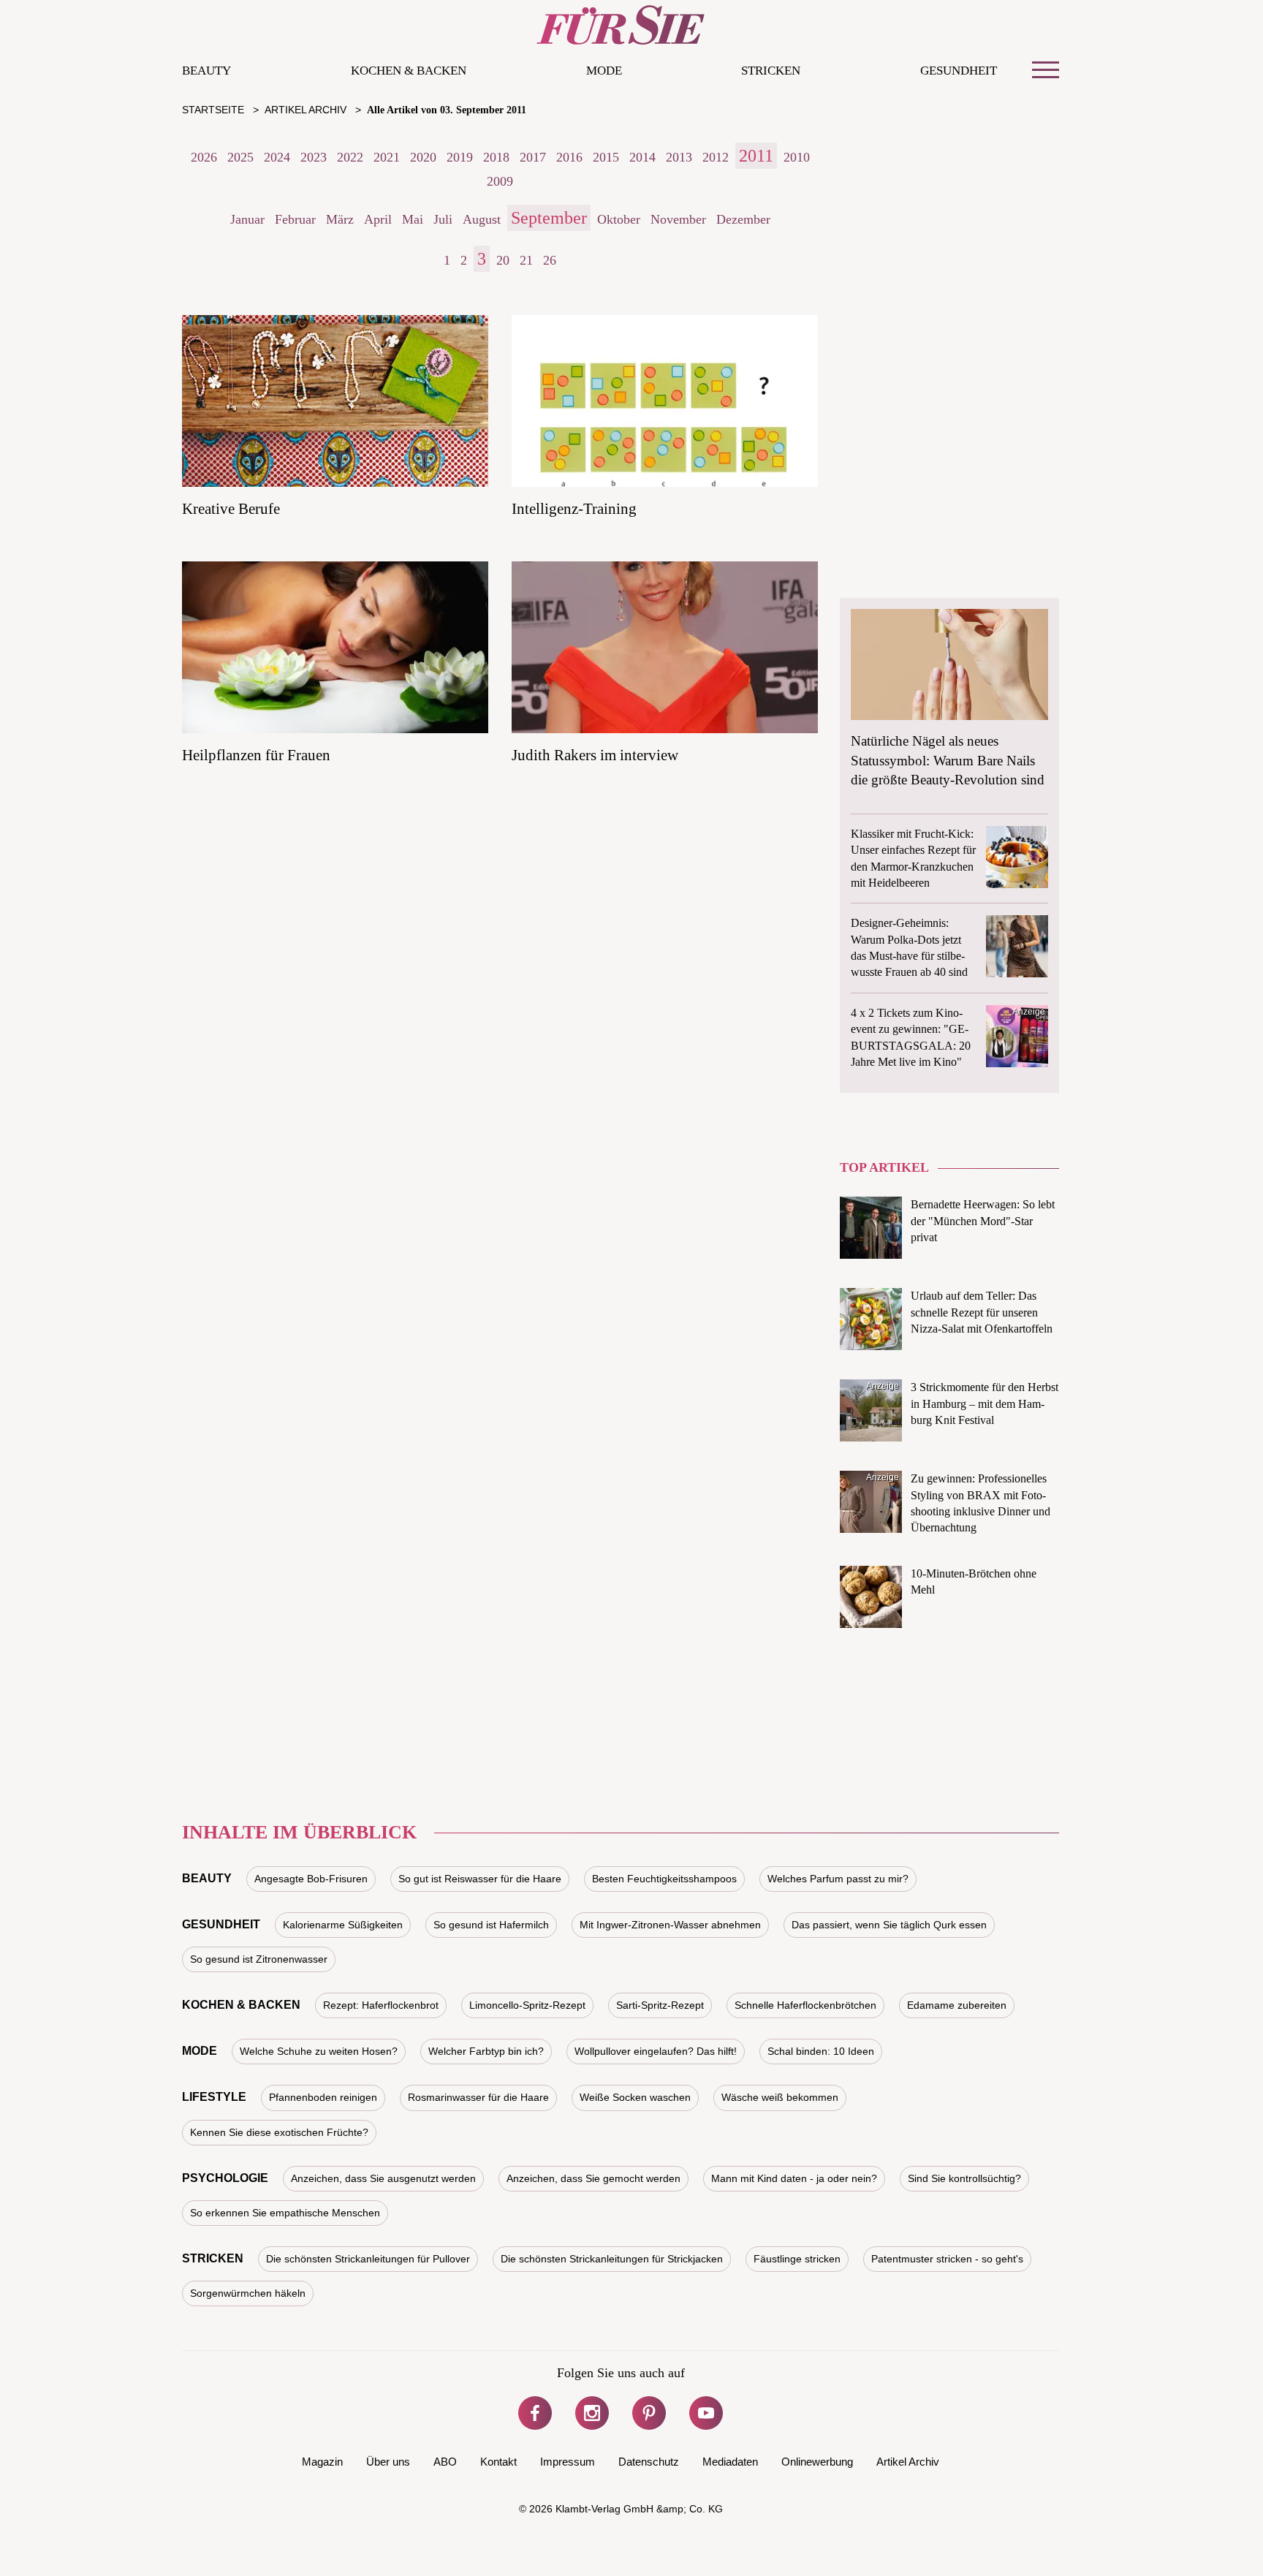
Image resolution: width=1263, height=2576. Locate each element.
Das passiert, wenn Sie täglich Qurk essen (889, 1925)
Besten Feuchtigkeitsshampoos (664, 1879)
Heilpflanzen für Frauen (256, 755)
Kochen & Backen (409, 71)
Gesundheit (959, 71)
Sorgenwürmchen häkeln (248, 2293)
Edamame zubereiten (957, 2005)
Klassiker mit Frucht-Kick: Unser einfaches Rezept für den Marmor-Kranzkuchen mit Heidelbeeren (913, 858)
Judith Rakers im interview (595, 755)
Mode (604, 71)
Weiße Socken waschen (635, 2097)
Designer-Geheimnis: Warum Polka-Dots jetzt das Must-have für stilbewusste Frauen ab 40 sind (909, 947)
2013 (679, 157)
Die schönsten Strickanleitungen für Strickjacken (612, 2259)
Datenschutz (649, 2462)
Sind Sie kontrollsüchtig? (964, 2178)
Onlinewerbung (817, 2462)
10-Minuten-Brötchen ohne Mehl (974, 1581)
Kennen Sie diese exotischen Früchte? (279, 2132)
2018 (496, 157)
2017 (533, 157)
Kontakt (498, 2462)
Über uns (388, 2462)
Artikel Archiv (908, 2462)
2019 (460, 157)
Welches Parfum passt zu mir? (838, 1879)
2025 (240, 157)
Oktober (619, 219)
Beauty (206, 71)
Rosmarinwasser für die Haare (478, 2097)
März (340, 219)
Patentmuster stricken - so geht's (947, 2259)
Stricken (771, 71)
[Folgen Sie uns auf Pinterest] (649, 2413)
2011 (756, 156)
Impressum (568, 2462)
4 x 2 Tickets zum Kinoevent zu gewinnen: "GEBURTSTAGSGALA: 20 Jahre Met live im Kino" (911, 1037)
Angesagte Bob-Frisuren (311, 1879)
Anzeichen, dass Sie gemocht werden (593, 2178)
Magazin (322, 2462)
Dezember (743, 219)
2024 (277, 157)
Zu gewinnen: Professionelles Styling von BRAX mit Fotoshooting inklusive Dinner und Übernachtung (981, 1503)
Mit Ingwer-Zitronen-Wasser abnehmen (670, 1925)
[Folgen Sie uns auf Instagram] (592, 2413)
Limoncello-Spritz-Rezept (527, 2005)
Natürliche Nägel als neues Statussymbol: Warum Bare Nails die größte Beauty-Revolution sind (948, 760)
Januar (247, 219)
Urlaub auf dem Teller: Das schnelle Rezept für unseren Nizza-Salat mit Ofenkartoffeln (982, 1312)
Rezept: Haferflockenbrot (381, 2005)
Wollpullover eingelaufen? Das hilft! (656, 2051)
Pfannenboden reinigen (323, 2097)
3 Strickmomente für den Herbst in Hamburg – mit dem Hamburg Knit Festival (985, 1403)
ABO (445, 2462)
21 (526, 260)
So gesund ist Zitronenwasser (259, 1959)
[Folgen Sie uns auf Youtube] (706, 2413)
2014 (642, 157)
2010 (797, 157)
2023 (314, 157)
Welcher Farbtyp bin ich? (486, 2051)
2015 (606, 157)
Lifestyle (214, 2097)
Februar (295, 219)
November (678, 219)
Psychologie (225, 2178)
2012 (716, 157)
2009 (500, 181)
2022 (350, 157)
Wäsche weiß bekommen (780, 2097)
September (549, 218)
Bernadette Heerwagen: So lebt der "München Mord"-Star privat (983, 1221)
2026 (204, 157)
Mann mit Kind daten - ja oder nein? (794, 2178)
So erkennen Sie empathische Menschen (285, 2213)
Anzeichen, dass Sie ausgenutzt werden (383, 2178)
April (378, 219)
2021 (387, 157)
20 (503, 260)
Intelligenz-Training (574, 509)
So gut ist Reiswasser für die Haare (480, 1879)
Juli (443, 219)
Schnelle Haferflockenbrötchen (805, 2005)
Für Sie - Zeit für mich (621, 25)
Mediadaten (730, 2462)
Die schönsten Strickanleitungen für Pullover (368, 2259)
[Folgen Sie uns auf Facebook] (535, 2413)
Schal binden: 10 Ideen (821, 2051)
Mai (413, 219)
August (482, 219)
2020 (423, 157)
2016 (569, 157)
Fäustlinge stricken (797, 2259)
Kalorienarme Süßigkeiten (343, 1925)
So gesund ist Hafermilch (491, 1925)
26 (550, 260)
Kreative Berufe (231, 509)
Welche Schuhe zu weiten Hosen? (319, 2051)
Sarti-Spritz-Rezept (660, 2005)
